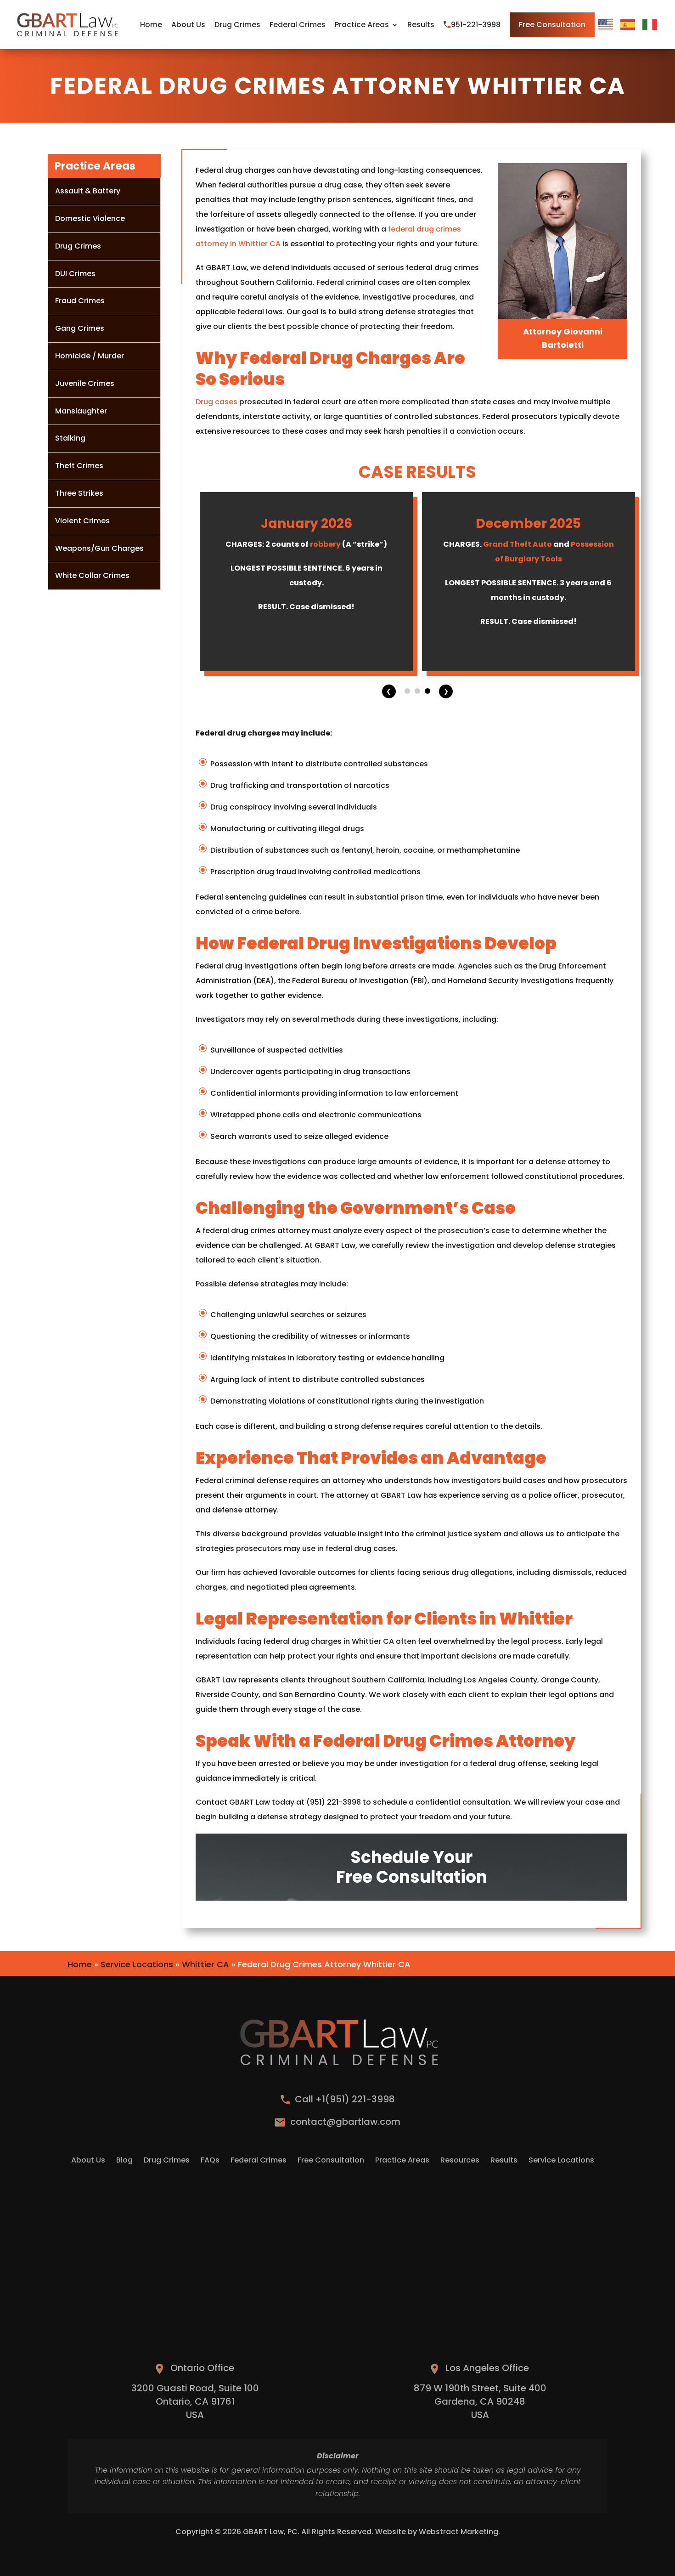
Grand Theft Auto (517, 544)
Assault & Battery (88, 191)
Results (421, 25)
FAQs (210, 2161)
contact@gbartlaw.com (345, 2122)
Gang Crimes (80, 328)
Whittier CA (205, 1964)
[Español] (628, 25)
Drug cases (217, 402)
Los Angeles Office (487, 2368)
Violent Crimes (82, 521)
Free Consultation (552, 25)
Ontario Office (202, 2368)
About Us (188, 25)
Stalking (70, 438)
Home (151, 25)
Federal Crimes (298, 25)
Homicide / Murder (90, 356)
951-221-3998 (476, 25)
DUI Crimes (75, 274)
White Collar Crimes (92, 575)
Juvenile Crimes (85, 383)
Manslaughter (81, 411)
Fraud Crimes (80, 301)
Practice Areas (362, 25)
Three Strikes (79, 493)
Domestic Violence (90, 218)
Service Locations (137, 1964)
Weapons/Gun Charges (99, 548)
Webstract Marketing (458, 2532)
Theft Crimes (79, 466)
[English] (606, 25)
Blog (124, 2161)
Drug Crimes (237, 25)
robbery (325, 544)
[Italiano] (650, 25)
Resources (460, 2161)
